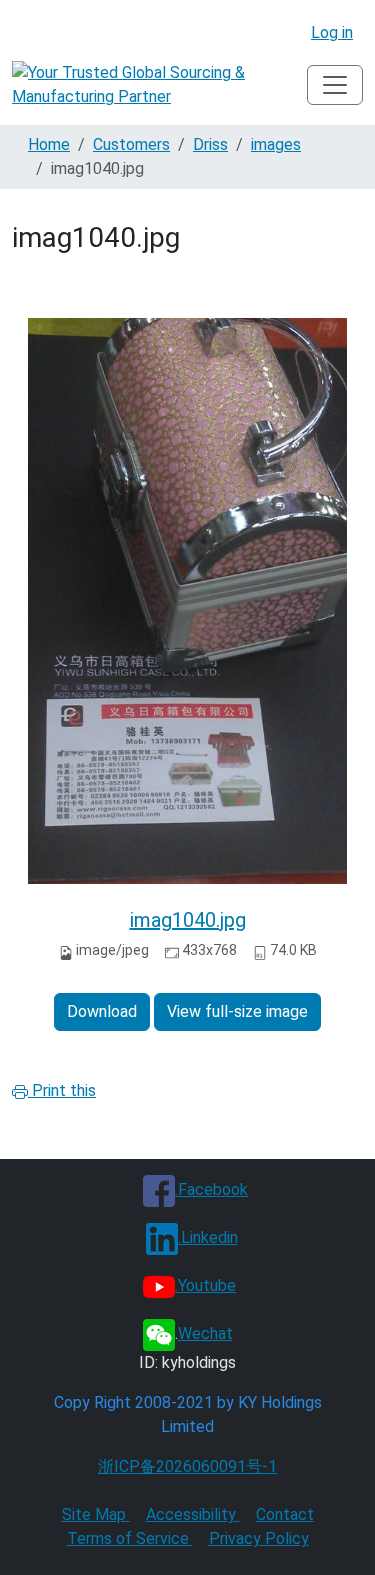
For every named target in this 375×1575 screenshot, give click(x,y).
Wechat (205, 1333)
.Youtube (205, 1285)
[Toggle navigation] (335, 85)
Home (49, 144)
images (276, 144)
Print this (62, 1090)
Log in (332, 32)
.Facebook (211, 1189)
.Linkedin (208, 1237)
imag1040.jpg (188, 920)
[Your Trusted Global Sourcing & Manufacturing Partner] (159, 85)
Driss (210, 144)
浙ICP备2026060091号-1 (187, 1466)
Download (102, 1011)
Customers (131, 144)
